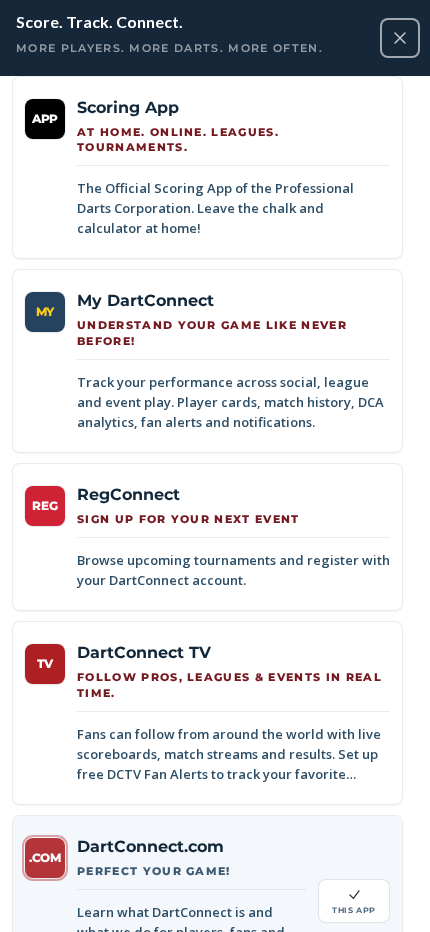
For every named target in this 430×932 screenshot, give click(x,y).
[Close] (400, 38)
